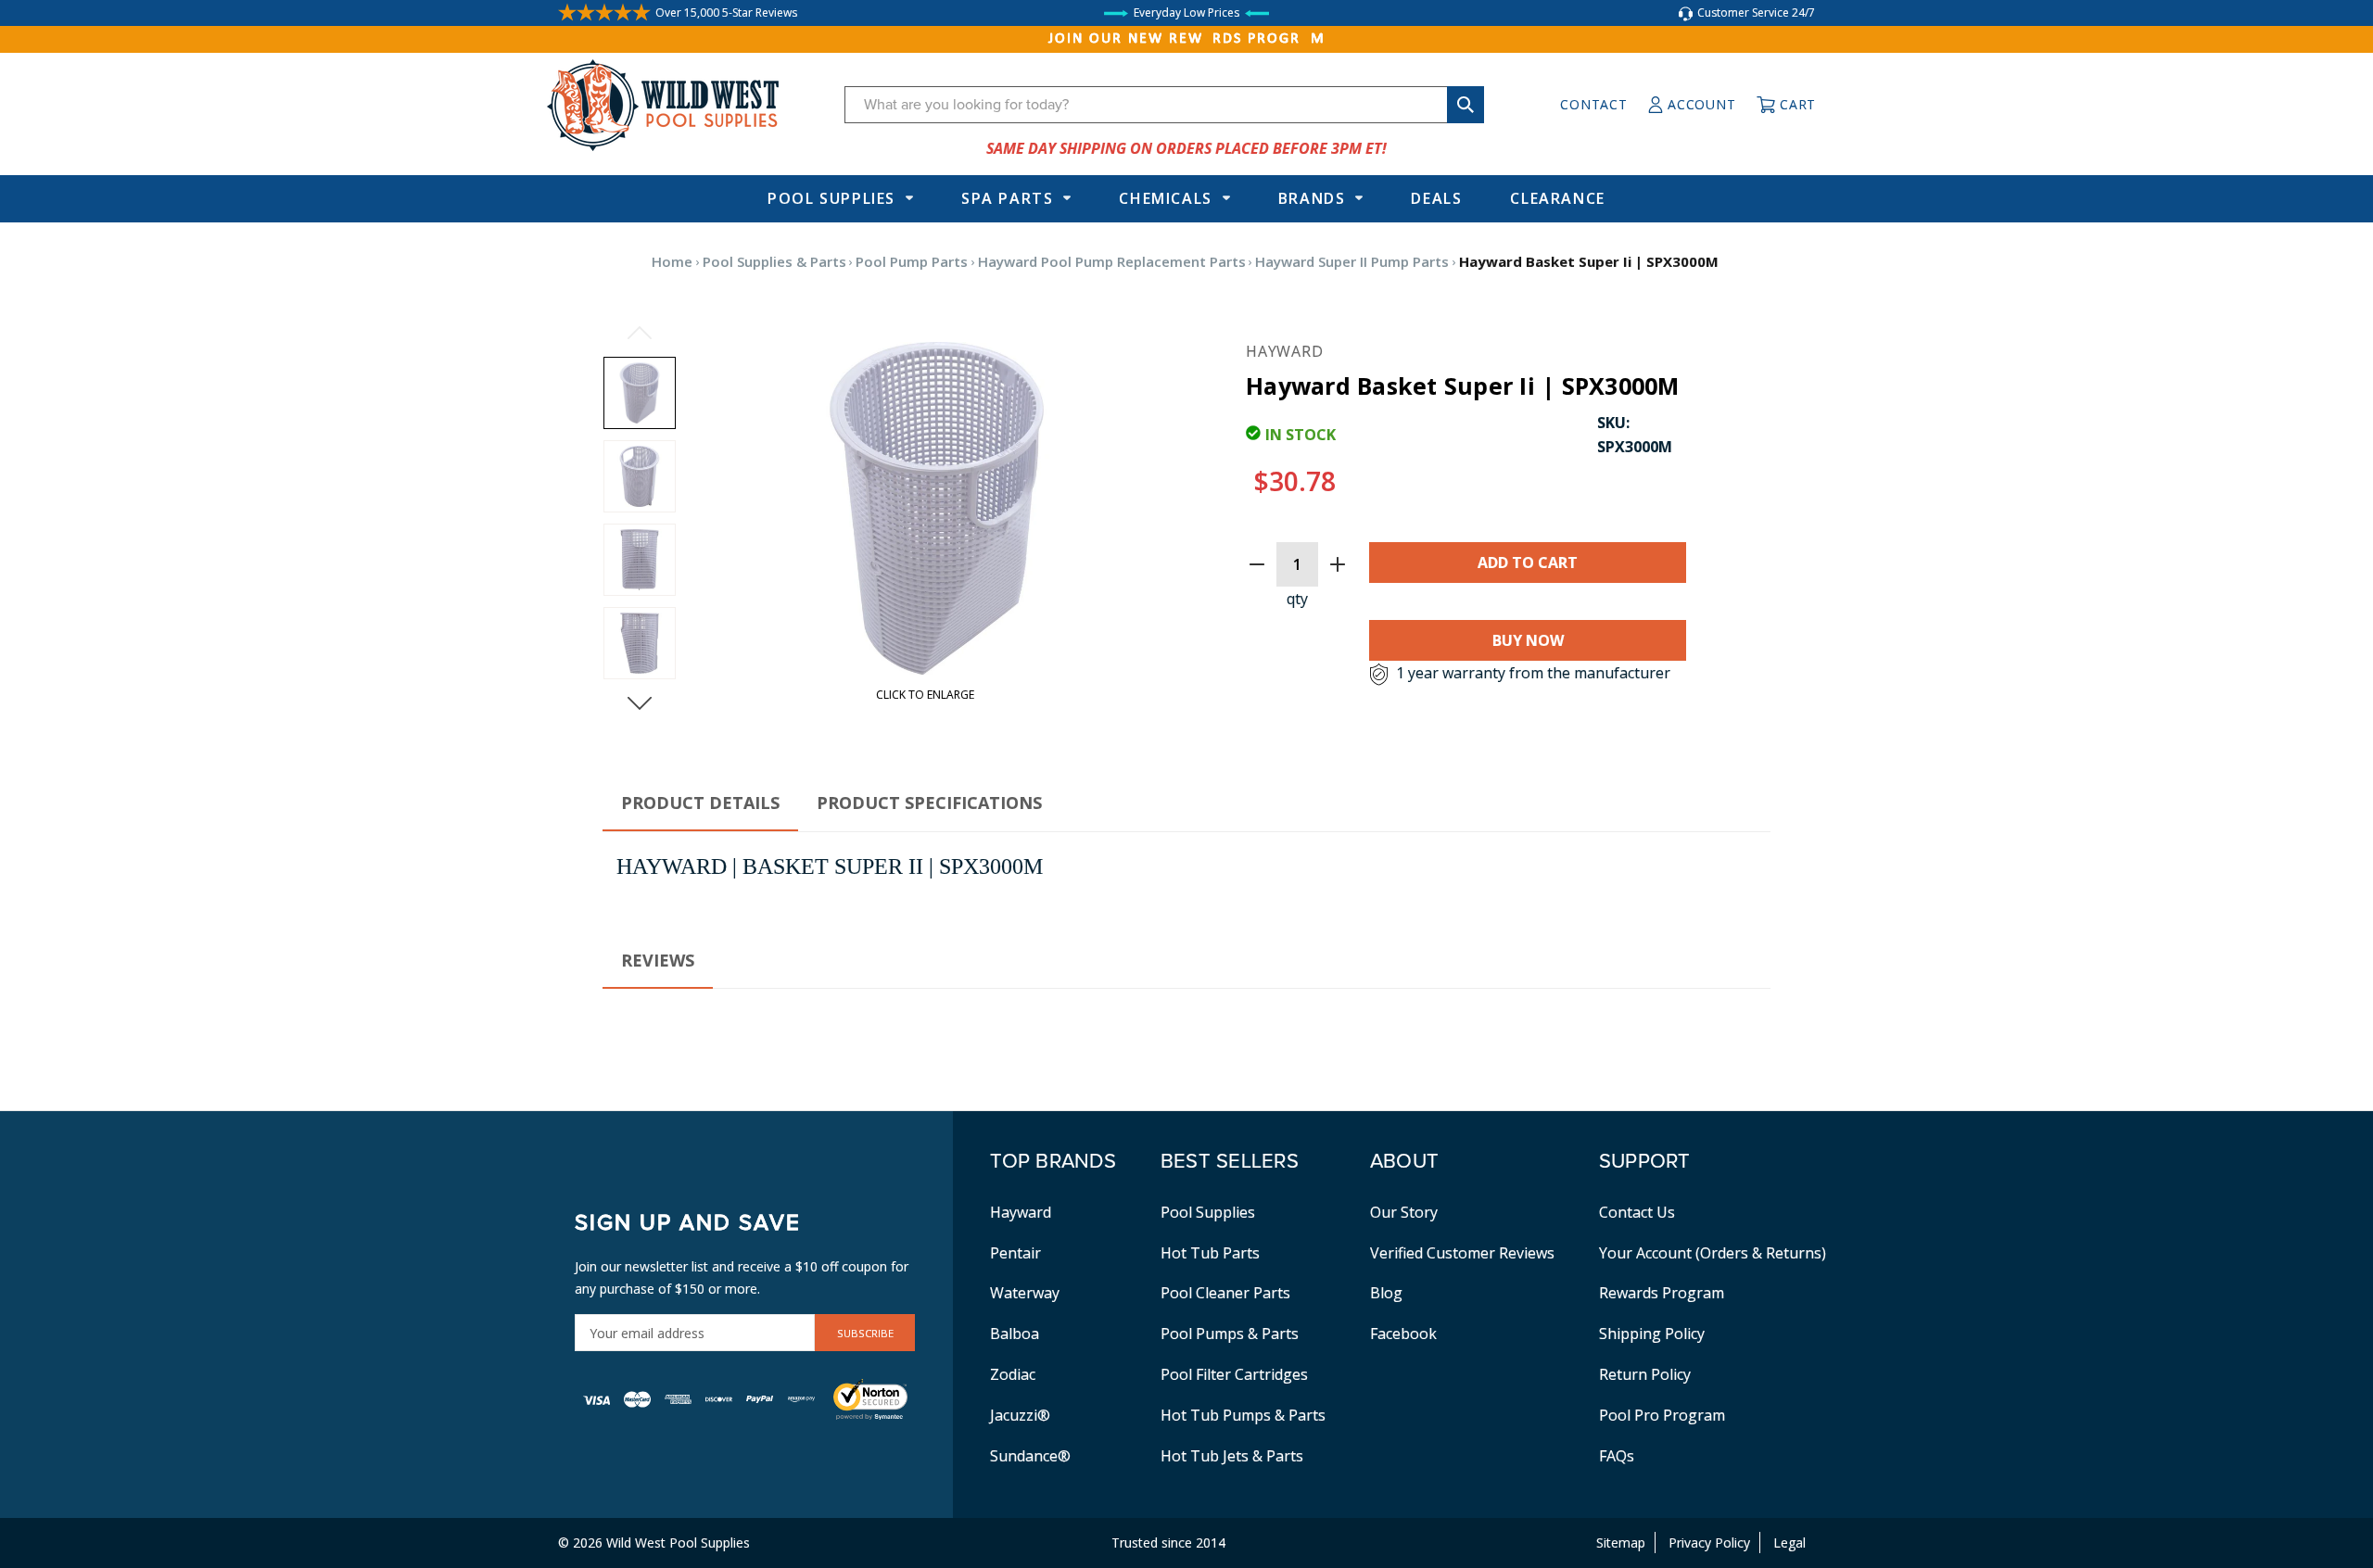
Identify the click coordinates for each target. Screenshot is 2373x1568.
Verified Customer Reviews (1462, 1253)
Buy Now (1528, 640)
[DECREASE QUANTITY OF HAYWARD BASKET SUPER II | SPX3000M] (1257, 564)
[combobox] (1164, 105)
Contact (1593, 104)
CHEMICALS (1165, 198)
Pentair (1015, 1253)
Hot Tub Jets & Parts (1232, 1456)
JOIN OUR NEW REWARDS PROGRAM (1187, 39)
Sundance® (1030, 1456)
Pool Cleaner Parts (1225, 1293)
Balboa (1015, 1334)
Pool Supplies (831, 198)
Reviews (658, 960)
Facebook (1403, 1334)
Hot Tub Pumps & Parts (1243, 1415)
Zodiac (1013, 1374)
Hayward (1021, 1212)
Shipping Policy (1652, 1334)
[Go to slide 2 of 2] (640, 333)
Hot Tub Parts (1210, 1253)
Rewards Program (1662, 1293)
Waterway (1025, 1293)
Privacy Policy (1709, 1543)
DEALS (1436, 198)
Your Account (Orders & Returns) (1713, 1253)
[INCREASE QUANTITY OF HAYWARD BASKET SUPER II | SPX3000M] (1338, 564)
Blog (1386, 1293)
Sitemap (1621, 1543)
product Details (700, 803)
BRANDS (1312, 198)
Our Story (1404, 1212)
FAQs (1617, 1456)
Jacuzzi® (1020, 1415)
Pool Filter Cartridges (1234, 1374)
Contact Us (1637, 1212)
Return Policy (1645, 1374)
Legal (1789, 1543)
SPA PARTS (1007, 198)
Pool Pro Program (1662, 1415)
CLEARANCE (1557, 198)
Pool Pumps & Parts (1230, 1334)
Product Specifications (929, 803)
